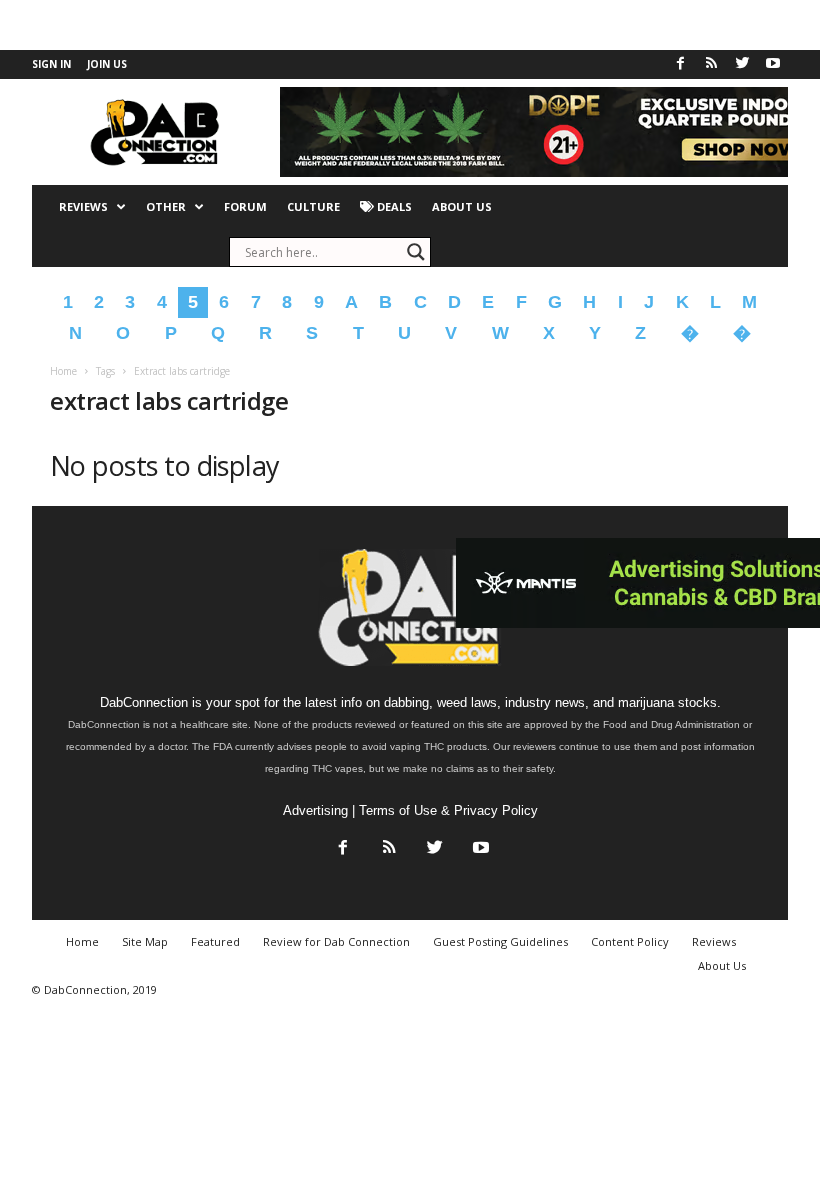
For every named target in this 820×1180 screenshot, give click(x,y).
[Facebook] (680, 64)
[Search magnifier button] (416, 252)
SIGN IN (51, 64)
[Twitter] (742, 64)
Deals (393, 206)
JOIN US (107, 64)
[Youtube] (773, 64)
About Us (462, 206)
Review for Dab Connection (336, 941)
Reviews (83, 206)
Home (63, 371)
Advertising (315, 810)
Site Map (145, 941)
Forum (245, 206)
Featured (215, 941)
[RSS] (711, 64)
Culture (313, 206)
